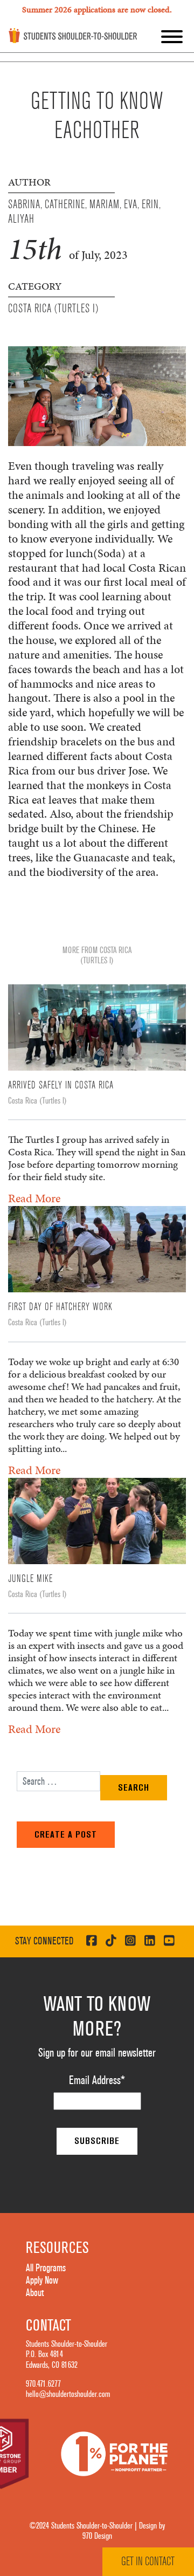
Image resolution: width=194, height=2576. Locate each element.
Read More (34, 1198)
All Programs (46, 2268)
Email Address (97, 2080)
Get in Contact (148, 2561)
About (35, 2293)
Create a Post (66, 1834)
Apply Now (42, 2280)
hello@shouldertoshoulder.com (68, 2394)
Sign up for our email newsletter (97, 2053)
